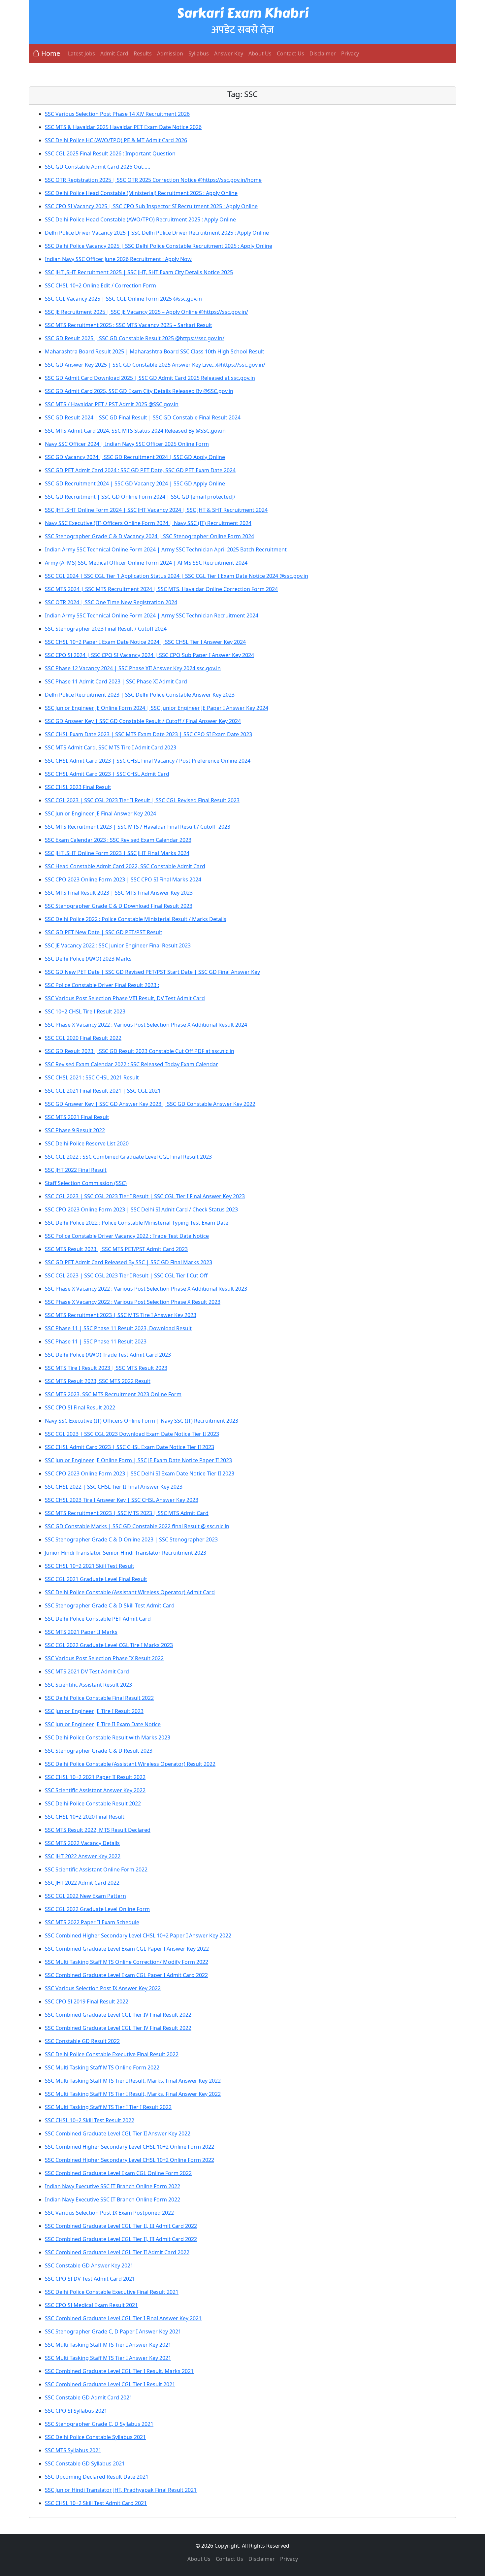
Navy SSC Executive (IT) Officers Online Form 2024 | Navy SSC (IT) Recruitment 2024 (148, 523)
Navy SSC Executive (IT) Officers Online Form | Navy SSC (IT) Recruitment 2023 (142, 1421)
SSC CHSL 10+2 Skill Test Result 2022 (90, 2120)
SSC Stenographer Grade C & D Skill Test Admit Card (110, 1605)
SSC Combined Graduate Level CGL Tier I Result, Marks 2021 (119, 2371)
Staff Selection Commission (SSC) (86, 1183)
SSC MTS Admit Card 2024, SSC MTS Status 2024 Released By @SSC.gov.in (135, 431)
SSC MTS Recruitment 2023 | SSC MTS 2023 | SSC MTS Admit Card (127, 1513)
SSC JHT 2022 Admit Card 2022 (82, 1883)
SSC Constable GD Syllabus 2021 (85, 2463)
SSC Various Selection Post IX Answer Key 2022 (103, 1988)
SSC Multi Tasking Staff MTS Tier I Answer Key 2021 (108, 2345)
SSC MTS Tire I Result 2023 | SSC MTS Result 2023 (106, 1368)
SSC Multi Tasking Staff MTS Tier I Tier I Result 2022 (108, 2107)
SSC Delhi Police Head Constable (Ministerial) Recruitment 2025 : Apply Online (141, 193)
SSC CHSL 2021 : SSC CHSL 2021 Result (92, 1077)
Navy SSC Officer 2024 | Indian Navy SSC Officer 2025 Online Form (127, 444)
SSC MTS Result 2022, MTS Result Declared (98, 1830)
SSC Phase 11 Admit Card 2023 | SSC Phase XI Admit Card (116, 681)
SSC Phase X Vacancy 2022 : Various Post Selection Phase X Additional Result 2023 (146, 1289)
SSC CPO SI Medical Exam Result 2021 (91, 2305)
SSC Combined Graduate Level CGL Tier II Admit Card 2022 (117, 2252)
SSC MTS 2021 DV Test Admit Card (87, 1671)
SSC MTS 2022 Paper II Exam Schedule (92, 1922)
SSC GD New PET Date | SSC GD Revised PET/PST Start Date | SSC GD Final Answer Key (152, 972)
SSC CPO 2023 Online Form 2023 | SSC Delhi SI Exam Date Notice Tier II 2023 (140, 1473)
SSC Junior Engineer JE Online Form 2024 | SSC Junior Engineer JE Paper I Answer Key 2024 (157, 708)
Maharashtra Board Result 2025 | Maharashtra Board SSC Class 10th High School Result (155, 351)
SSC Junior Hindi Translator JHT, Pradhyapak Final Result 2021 (121, 2490)
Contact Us (291, 53)
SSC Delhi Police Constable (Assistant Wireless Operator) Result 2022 (130, 1764)
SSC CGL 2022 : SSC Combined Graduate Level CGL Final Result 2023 (128, 1157)
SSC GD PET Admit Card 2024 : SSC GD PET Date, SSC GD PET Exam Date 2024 (140, 470)
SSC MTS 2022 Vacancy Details (82, 1843)
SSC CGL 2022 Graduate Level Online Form (97, 1909)
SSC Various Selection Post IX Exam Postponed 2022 (109, 2213)
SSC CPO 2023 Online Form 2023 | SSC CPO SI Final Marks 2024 (123, 879)
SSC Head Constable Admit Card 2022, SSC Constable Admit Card (125, 866)
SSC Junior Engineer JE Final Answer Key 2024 (100, 813)
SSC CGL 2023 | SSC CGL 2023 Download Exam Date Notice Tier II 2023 (132, 1434)
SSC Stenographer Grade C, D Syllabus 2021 (99, 2424)
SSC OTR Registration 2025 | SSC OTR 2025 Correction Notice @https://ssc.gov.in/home (153, 180)
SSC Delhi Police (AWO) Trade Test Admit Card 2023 (108, 1355)
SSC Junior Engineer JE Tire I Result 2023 (94, 1711)
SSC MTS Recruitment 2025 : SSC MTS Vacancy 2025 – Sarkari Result (129, 325)
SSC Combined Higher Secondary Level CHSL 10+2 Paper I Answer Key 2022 (138, 1935)
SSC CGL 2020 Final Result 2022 (83, 1038)
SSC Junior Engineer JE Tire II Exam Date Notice (103, 1724)
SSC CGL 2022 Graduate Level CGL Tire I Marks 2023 (109, 1645)
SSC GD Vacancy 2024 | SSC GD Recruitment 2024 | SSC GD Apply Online (135, 457)
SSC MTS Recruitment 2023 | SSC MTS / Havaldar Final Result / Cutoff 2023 (138, 827)
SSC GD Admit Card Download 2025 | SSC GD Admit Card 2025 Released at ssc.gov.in (150, 378)
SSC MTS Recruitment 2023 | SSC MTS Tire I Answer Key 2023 (121, 1315)
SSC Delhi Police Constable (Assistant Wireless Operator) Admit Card (130, 1592)
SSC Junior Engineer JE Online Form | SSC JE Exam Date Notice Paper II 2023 (138, 1460)
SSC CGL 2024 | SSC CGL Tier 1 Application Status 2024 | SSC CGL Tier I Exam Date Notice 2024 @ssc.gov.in (177, 576)
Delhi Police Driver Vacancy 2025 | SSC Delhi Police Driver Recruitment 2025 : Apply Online (157, 233)
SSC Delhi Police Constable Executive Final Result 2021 (112, 2292)
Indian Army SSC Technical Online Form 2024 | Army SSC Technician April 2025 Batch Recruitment (166, 549)
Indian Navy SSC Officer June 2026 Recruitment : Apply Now (118, 259)
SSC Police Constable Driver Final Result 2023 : (102, 985)
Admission (170, 53)
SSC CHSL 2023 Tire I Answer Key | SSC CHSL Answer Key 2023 (122, 1500)
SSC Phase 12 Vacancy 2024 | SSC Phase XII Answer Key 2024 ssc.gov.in (133, 668)
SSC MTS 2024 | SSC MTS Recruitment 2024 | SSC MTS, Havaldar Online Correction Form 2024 (161, 589)
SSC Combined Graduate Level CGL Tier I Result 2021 (110, 2384)
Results (143, 53)
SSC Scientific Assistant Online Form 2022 (96, 1869)
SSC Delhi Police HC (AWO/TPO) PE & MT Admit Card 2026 (116, 140)
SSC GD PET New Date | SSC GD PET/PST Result (104, 932)
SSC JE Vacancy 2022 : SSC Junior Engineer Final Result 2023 (118, 945)
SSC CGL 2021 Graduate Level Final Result (96, 1579)
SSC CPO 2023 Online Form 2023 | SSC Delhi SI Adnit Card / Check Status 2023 (141, 1209)
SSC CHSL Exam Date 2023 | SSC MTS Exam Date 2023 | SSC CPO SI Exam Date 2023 (148, 734)
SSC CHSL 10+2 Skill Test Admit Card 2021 (96, 2503)
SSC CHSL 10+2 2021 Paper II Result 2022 (95, 1777)
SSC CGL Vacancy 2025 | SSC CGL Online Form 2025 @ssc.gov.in (123, 299)
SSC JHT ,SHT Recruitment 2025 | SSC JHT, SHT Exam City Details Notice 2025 (139, 272)
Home (51, 53)
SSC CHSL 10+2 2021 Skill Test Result (90, 1566)
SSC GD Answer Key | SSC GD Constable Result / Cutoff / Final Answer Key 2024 (143, 721)
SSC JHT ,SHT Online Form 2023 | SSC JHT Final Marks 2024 (117, 853)
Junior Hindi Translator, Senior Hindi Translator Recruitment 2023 (126, 1553)
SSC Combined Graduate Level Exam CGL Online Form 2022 (118, 2173)
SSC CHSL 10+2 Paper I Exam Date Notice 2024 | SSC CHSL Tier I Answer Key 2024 (145, 642)
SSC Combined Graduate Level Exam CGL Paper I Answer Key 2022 (127, 1949)
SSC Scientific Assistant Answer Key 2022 (95, 1790)
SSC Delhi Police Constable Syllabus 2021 (95, 2437)
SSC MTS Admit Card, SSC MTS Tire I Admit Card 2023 (111, 747)
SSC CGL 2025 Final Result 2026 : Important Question (110, 153)
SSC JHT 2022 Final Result (76, 1170)
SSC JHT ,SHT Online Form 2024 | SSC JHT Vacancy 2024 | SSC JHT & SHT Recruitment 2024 (156, 510)
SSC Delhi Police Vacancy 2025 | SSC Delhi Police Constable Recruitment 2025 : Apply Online (159, 246)
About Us (260, 53)
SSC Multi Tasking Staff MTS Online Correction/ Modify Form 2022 (127, 1962)
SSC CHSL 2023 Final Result (78, 787)
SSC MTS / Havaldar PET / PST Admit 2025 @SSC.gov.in (112, 404)
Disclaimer (323, 53)
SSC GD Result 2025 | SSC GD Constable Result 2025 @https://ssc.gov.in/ (135, 338)
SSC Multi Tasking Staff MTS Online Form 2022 (102, 2067)
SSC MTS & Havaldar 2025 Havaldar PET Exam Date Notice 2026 (123, 127)
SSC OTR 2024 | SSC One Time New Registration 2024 (111, 602)
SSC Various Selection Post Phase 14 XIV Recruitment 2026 (117, 114)
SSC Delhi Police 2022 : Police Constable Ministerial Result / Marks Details (136, 919)
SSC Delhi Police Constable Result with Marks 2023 (108, 1737)
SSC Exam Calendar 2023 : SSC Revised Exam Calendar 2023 (118, 840)
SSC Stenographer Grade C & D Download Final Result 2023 (119, 906)
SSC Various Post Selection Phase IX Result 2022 (104, 1658)
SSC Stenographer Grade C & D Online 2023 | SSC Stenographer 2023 (131, 1539)
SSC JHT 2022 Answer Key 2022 (83, 1856)
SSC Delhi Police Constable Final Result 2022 (99, 1698)
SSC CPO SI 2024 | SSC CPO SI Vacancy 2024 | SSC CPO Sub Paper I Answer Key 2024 (149, 655)
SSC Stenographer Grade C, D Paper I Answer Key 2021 (113, 2331)
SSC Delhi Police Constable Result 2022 (93, 1803)
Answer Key (229, 53)
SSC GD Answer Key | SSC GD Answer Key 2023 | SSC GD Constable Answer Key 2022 (150, 1104)
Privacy (350, 53)
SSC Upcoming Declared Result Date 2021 (97, 2477)
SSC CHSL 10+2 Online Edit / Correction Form (100, 285)
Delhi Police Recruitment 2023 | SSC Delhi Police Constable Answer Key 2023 (140, 695)
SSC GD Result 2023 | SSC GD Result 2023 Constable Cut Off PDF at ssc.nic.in (140, 1051)
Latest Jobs (81, 53)
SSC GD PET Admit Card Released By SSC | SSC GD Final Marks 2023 (129, 1262)
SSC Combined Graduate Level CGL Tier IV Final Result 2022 (118, 2015)
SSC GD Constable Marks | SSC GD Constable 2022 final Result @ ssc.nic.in (137, 1526)
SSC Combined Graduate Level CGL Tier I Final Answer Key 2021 (123, 2318)
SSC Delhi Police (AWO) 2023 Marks (89, 959)
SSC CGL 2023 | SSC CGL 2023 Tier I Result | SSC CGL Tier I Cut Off (126, 1275)
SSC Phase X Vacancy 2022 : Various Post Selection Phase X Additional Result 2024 (146, 1025)
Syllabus (199, 53)
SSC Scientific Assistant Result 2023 (88, 1685)
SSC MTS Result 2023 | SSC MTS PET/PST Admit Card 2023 (116, 1249)
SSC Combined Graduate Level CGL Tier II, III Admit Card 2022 (121, 2226)
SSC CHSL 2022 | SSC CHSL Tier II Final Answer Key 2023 (114, 1487)
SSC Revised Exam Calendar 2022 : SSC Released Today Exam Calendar (131, 1064)
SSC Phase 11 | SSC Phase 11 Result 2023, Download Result (118, 1328)
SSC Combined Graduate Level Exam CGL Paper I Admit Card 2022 (126, 1975)
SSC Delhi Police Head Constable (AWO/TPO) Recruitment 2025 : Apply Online (140, 219)
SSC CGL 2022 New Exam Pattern (85, 1896)
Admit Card (114, 53)
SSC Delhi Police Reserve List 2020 (87, 1143)
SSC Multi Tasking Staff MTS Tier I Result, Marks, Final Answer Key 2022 (133, 2081)
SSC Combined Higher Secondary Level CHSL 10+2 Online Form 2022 (129, 2147)
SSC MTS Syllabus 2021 (73, 2450)
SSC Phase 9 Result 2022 (75, 1130)
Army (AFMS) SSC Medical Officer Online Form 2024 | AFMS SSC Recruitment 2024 (146, 563)
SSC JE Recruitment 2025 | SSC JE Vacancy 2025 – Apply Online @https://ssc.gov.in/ (146, 312)
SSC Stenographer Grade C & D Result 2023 (99, 1751)
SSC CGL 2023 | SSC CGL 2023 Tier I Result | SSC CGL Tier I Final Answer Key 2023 (145, 1196)
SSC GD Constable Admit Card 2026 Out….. (97, 167)
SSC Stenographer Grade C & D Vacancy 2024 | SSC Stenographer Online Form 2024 (149, 536)
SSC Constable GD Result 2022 (82, 2041)
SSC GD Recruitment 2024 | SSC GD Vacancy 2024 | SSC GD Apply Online (135, 483)
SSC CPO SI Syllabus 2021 (76, 2411)
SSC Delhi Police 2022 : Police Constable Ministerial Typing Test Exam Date (137, 1223)
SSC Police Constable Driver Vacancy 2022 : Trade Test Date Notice (127, 1236)
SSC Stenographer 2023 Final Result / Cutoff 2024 (106, 629)
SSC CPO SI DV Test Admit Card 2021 (90, 2279)
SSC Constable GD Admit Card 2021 (89, 2397)
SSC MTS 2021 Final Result (77, 1117)
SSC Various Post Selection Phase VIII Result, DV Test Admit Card (125, 998)
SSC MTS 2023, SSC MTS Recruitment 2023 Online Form (113, 1394)
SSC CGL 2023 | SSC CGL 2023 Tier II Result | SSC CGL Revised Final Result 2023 (142, 800)
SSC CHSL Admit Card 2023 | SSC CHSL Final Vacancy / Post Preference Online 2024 (148, 761)
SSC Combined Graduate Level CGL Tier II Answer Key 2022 (118, 2133)
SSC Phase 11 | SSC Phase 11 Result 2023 (96, 1341)
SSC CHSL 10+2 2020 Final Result (85, 1817)
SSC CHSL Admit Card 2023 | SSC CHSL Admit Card (107, 774)
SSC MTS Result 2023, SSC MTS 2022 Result (98, 1381)
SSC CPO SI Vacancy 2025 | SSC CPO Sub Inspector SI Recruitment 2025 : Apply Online (151, 206)
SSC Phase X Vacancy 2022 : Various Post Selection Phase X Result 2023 (133, 1302)
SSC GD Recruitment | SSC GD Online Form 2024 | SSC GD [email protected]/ (140, 497)
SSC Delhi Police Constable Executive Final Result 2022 (112, 2054)
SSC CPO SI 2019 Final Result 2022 (87, 2001)
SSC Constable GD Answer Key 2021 (89, 2265)
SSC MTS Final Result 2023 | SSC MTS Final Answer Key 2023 (119, 893)
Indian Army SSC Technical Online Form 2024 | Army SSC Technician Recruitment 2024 (152, 615)
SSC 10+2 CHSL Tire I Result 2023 (85, 1011)
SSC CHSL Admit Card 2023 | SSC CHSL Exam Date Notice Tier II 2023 (129, 1447)
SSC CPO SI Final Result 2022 (80, 1407)
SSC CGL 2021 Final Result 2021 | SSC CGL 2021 (103, 1091)
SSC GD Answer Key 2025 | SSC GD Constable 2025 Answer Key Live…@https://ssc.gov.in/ (155, 365)
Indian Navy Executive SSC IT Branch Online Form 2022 (113, 2186)
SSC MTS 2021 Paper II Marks (81, 1632)
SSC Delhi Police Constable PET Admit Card (98, 1619)
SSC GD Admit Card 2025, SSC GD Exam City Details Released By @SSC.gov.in (139, 391)
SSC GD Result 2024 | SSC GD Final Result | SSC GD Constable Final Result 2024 (143, 417)
